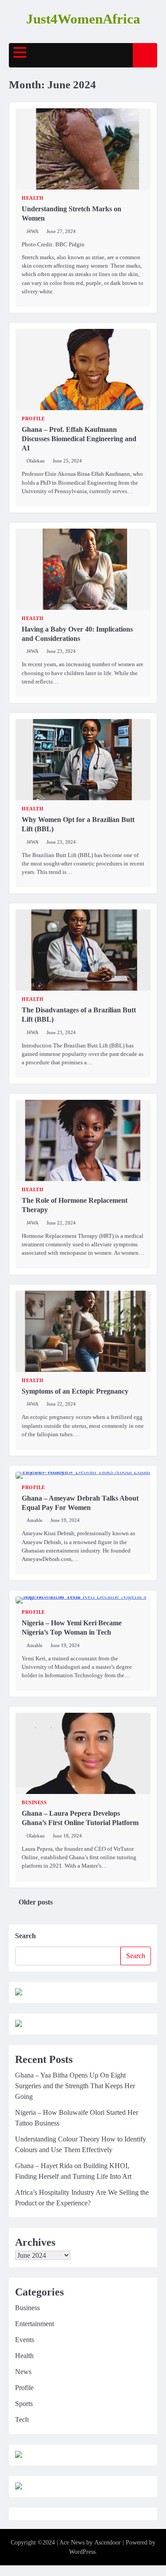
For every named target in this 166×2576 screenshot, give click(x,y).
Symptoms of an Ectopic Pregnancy (75, 1391)
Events (25, 2340)
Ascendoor (108, 2542)
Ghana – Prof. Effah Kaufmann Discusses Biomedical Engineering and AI (79, 439)
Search (25, 1936)
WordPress (82, 2552)
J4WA (33, 231)
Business (34, 1803)
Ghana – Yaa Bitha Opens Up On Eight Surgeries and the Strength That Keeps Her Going (75, 2086)
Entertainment (35, 2324)
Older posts (36, 1902)
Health (33, 198)
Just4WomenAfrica (83, 19)
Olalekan (36, 461)
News (23, 2372)
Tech (22, 2420)
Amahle (35, 1520)
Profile (33, 419)
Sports (24, 2404)
